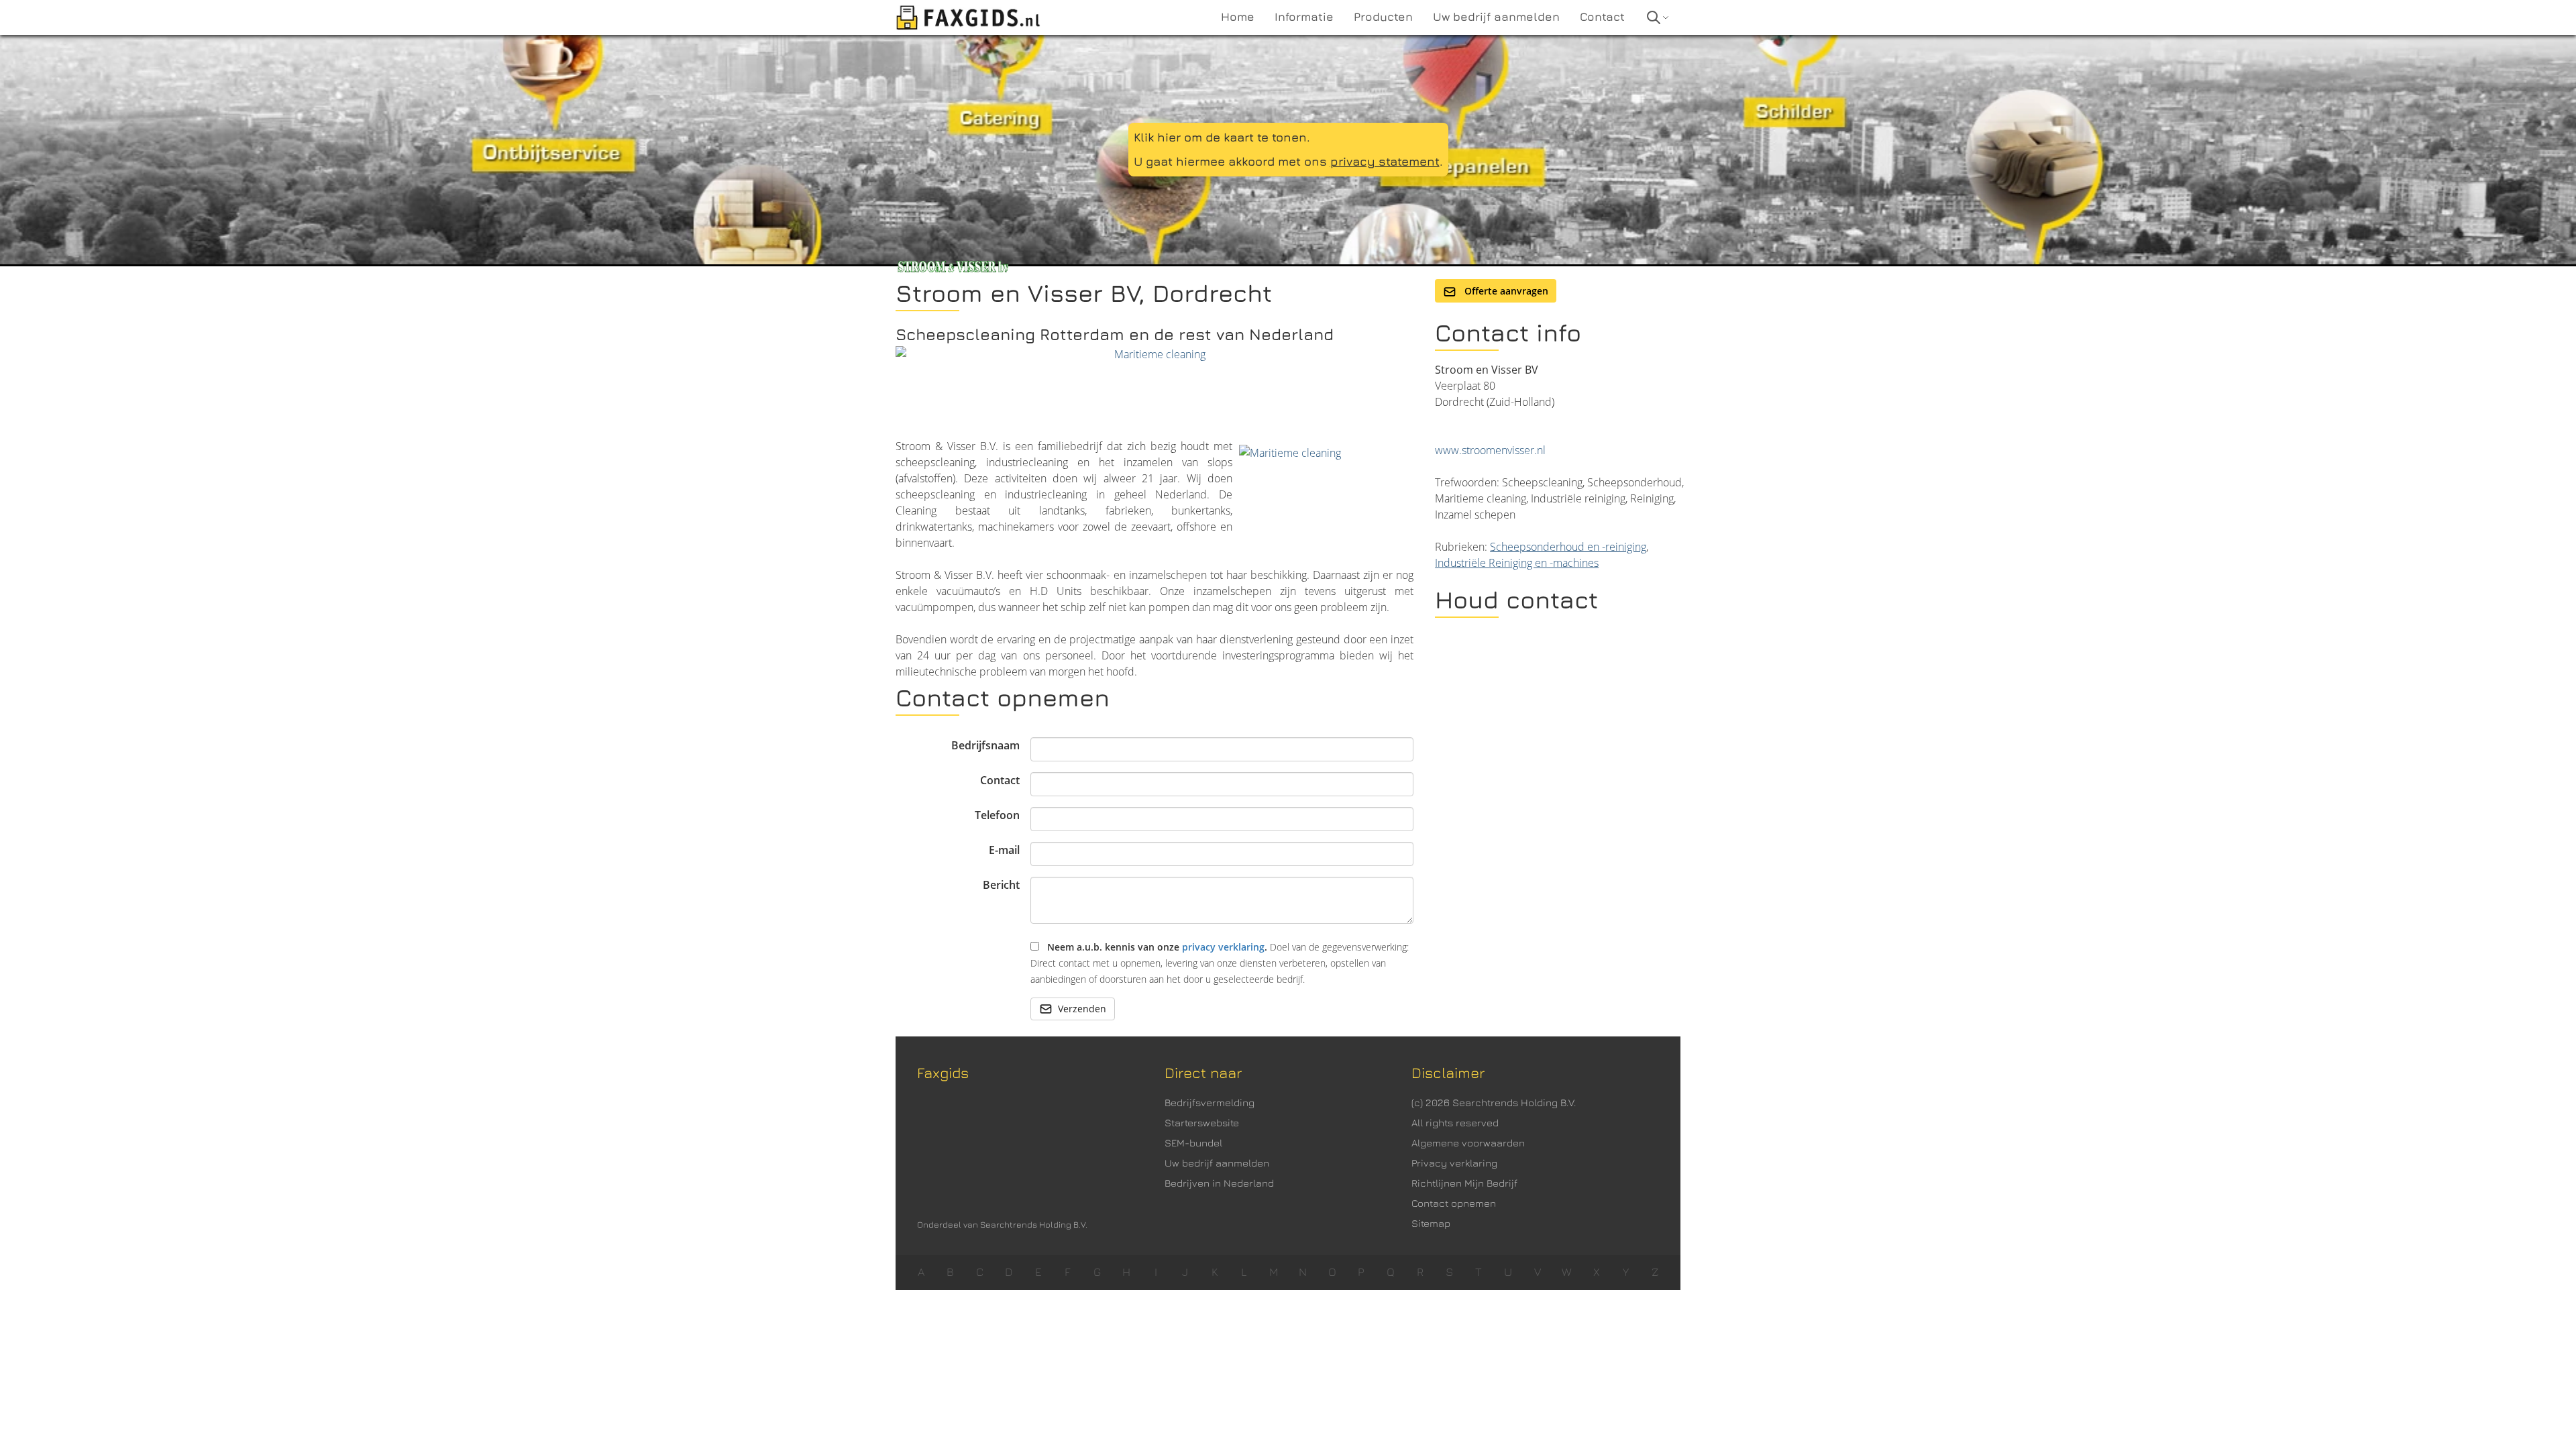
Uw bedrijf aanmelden (1217, 1163)
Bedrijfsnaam (985, 745)
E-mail (1004, 850)
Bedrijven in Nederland (1219, 1183)
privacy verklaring (1223, 947)
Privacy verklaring (1454, 1163)
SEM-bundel (1193, 1143)
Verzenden (1082, 1009)
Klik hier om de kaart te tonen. (1222, 137)
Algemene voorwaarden (1468, 1143)
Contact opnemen (1454, 1203)
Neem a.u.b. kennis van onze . (1220, 963)
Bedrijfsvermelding (1210, 1103)
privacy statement (1385, 161)
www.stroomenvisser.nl (1490, 450)
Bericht (1001, 885)
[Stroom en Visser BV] (1155, 389)
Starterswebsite (1202, 1123)
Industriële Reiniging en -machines (1517, 563)
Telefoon (997, 815)
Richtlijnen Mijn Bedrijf (1464, 1183)
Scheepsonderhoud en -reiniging (1568, 547)
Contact (1000, 780)
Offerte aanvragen (1505, 291)
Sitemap (1431, 1223)
